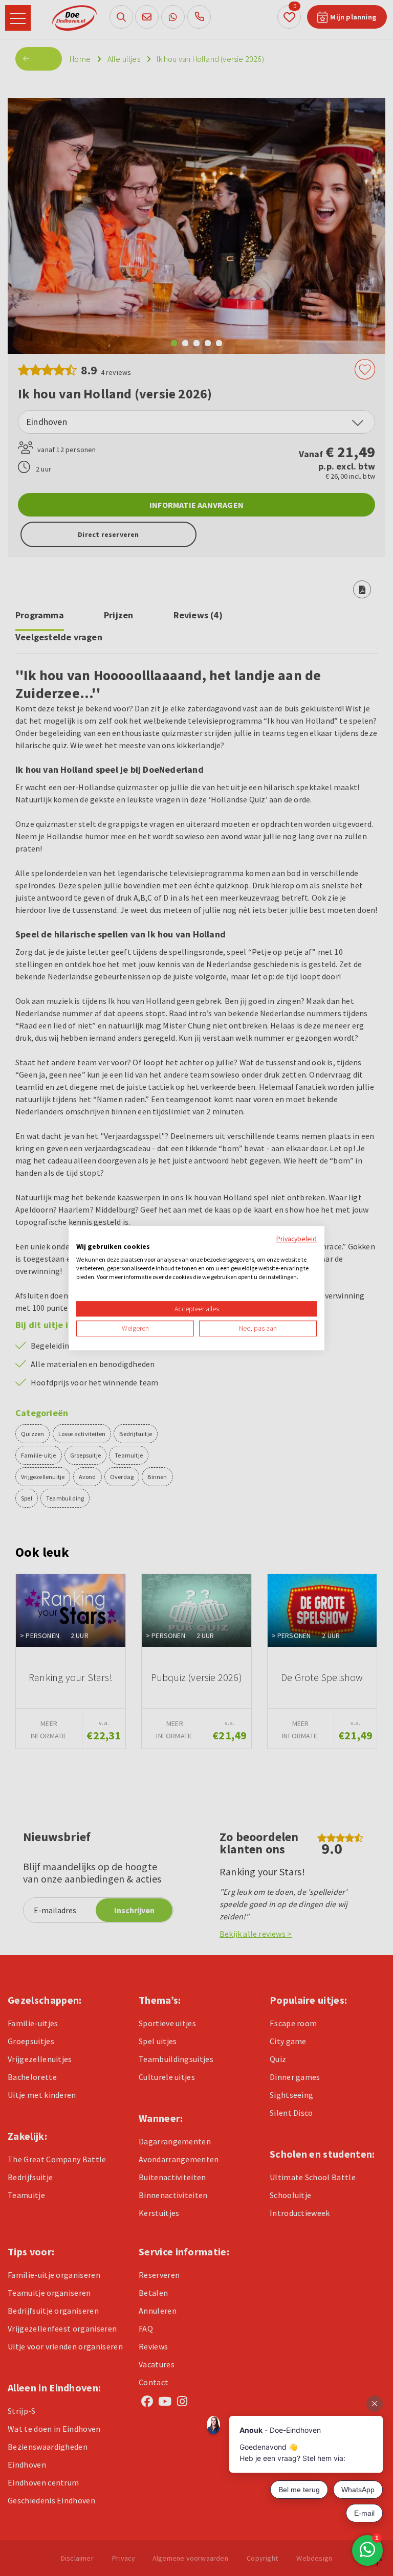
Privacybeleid (297, 1239)
